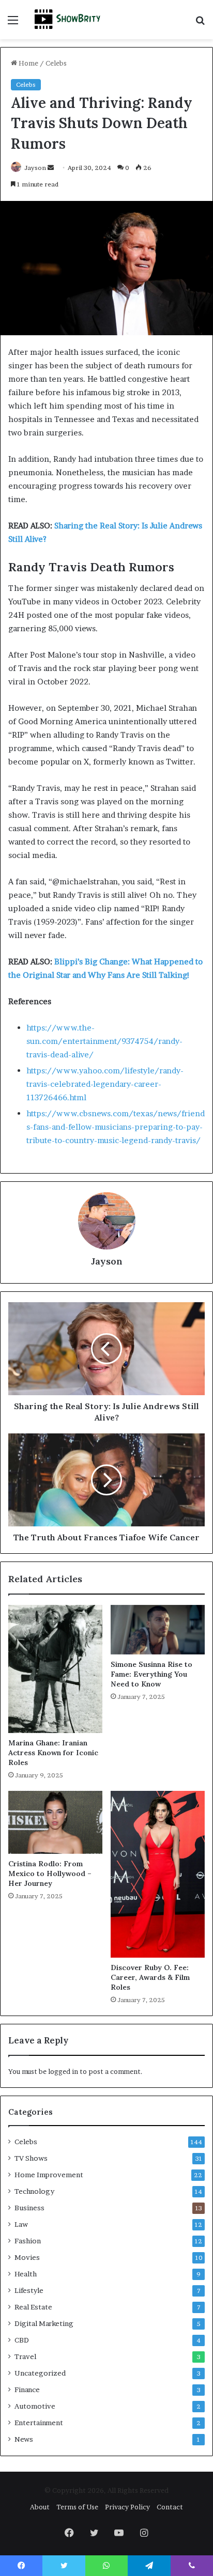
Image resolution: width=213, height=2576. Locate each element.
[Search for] (200, 24)
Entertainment (39, 2423)
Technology (34, 2191)
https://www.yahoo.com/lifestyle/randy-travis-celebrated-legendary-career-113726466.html (105, 1084)
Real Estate (33, 2307)
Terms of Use (77, 2507)
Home (28, 63)
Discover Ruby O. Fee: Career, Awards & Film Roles (150, 1977)
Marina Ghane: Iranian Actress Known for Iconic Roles (53, 1753)
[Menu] (13, 24)
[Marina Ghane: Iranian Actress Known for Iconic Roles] (55, 1669)
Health (26, 2274)
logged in (63, 2071)
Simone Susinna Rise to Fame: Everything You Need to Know (151, 1674)
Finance (27, 2390)
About (40, 2507)
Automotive (35, 2406)
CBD (22, 2340)
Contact (170, 2507)
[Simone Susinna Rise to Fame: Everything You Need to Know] (158, 1630)
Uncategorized (40, 2373)
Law (21, 2224)
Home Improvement (49, 2175)
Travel (25, 2356)
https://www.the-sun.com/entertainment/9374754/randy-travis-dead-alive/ (104, 1041)
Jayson (35, 168)
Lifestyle (29, 2290)
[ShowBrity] (67, 20)
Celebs (56, 63)
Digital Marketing (44, 2323)
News (24, 2439)
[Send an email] (51, 168)
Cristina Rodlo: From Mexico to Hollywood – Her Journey (50, 1874)
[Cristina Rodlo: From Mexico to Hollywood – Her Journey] (55, 1822)
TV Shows (31, 2158)
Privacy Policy (127, 2507)
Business (29, 2208)
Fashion (28, 2241)
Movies (27, 2257)
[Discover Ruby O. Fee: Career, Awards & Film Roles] (158, 1874)
